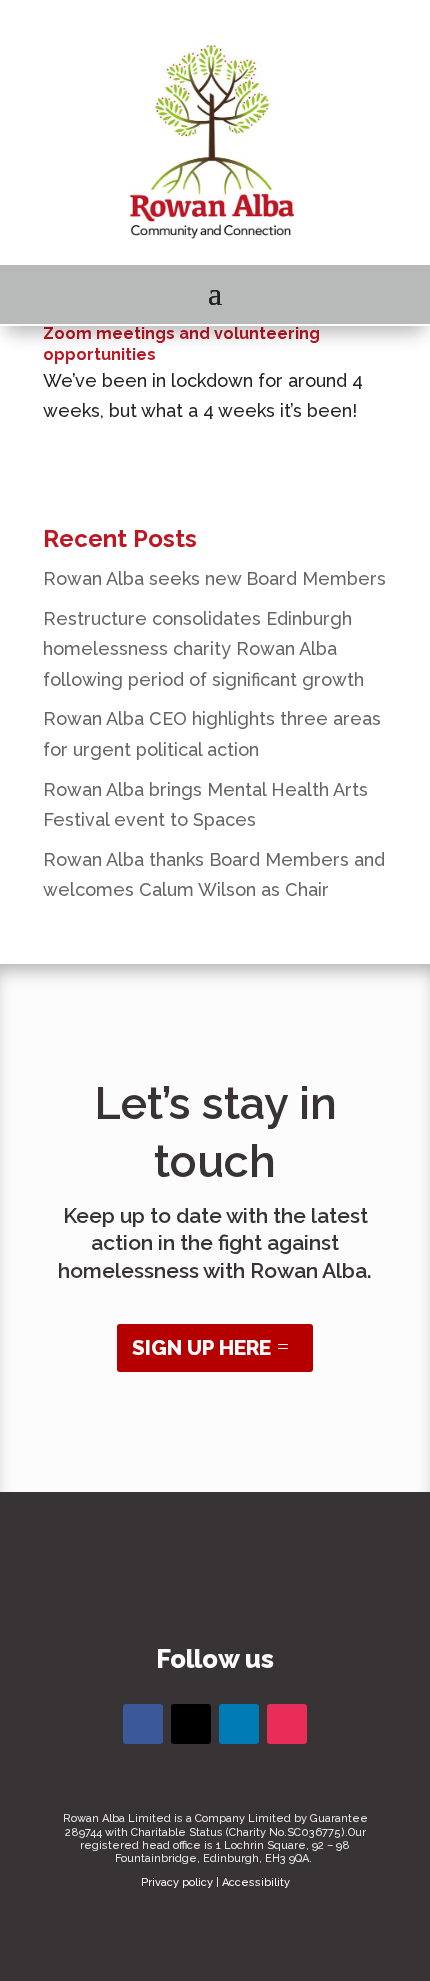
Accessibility (256, 1882)
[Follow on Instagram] (287, 1724)
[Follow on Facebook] (143, 1724)
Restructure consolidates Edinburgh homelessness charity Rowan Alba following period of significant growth (203, 649)
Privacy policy (177, 1882)
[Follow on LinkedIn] (239, 1724)
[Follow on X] (191, 1724)
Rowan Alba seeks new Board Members (214, 578)
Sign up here (201, 1347)
